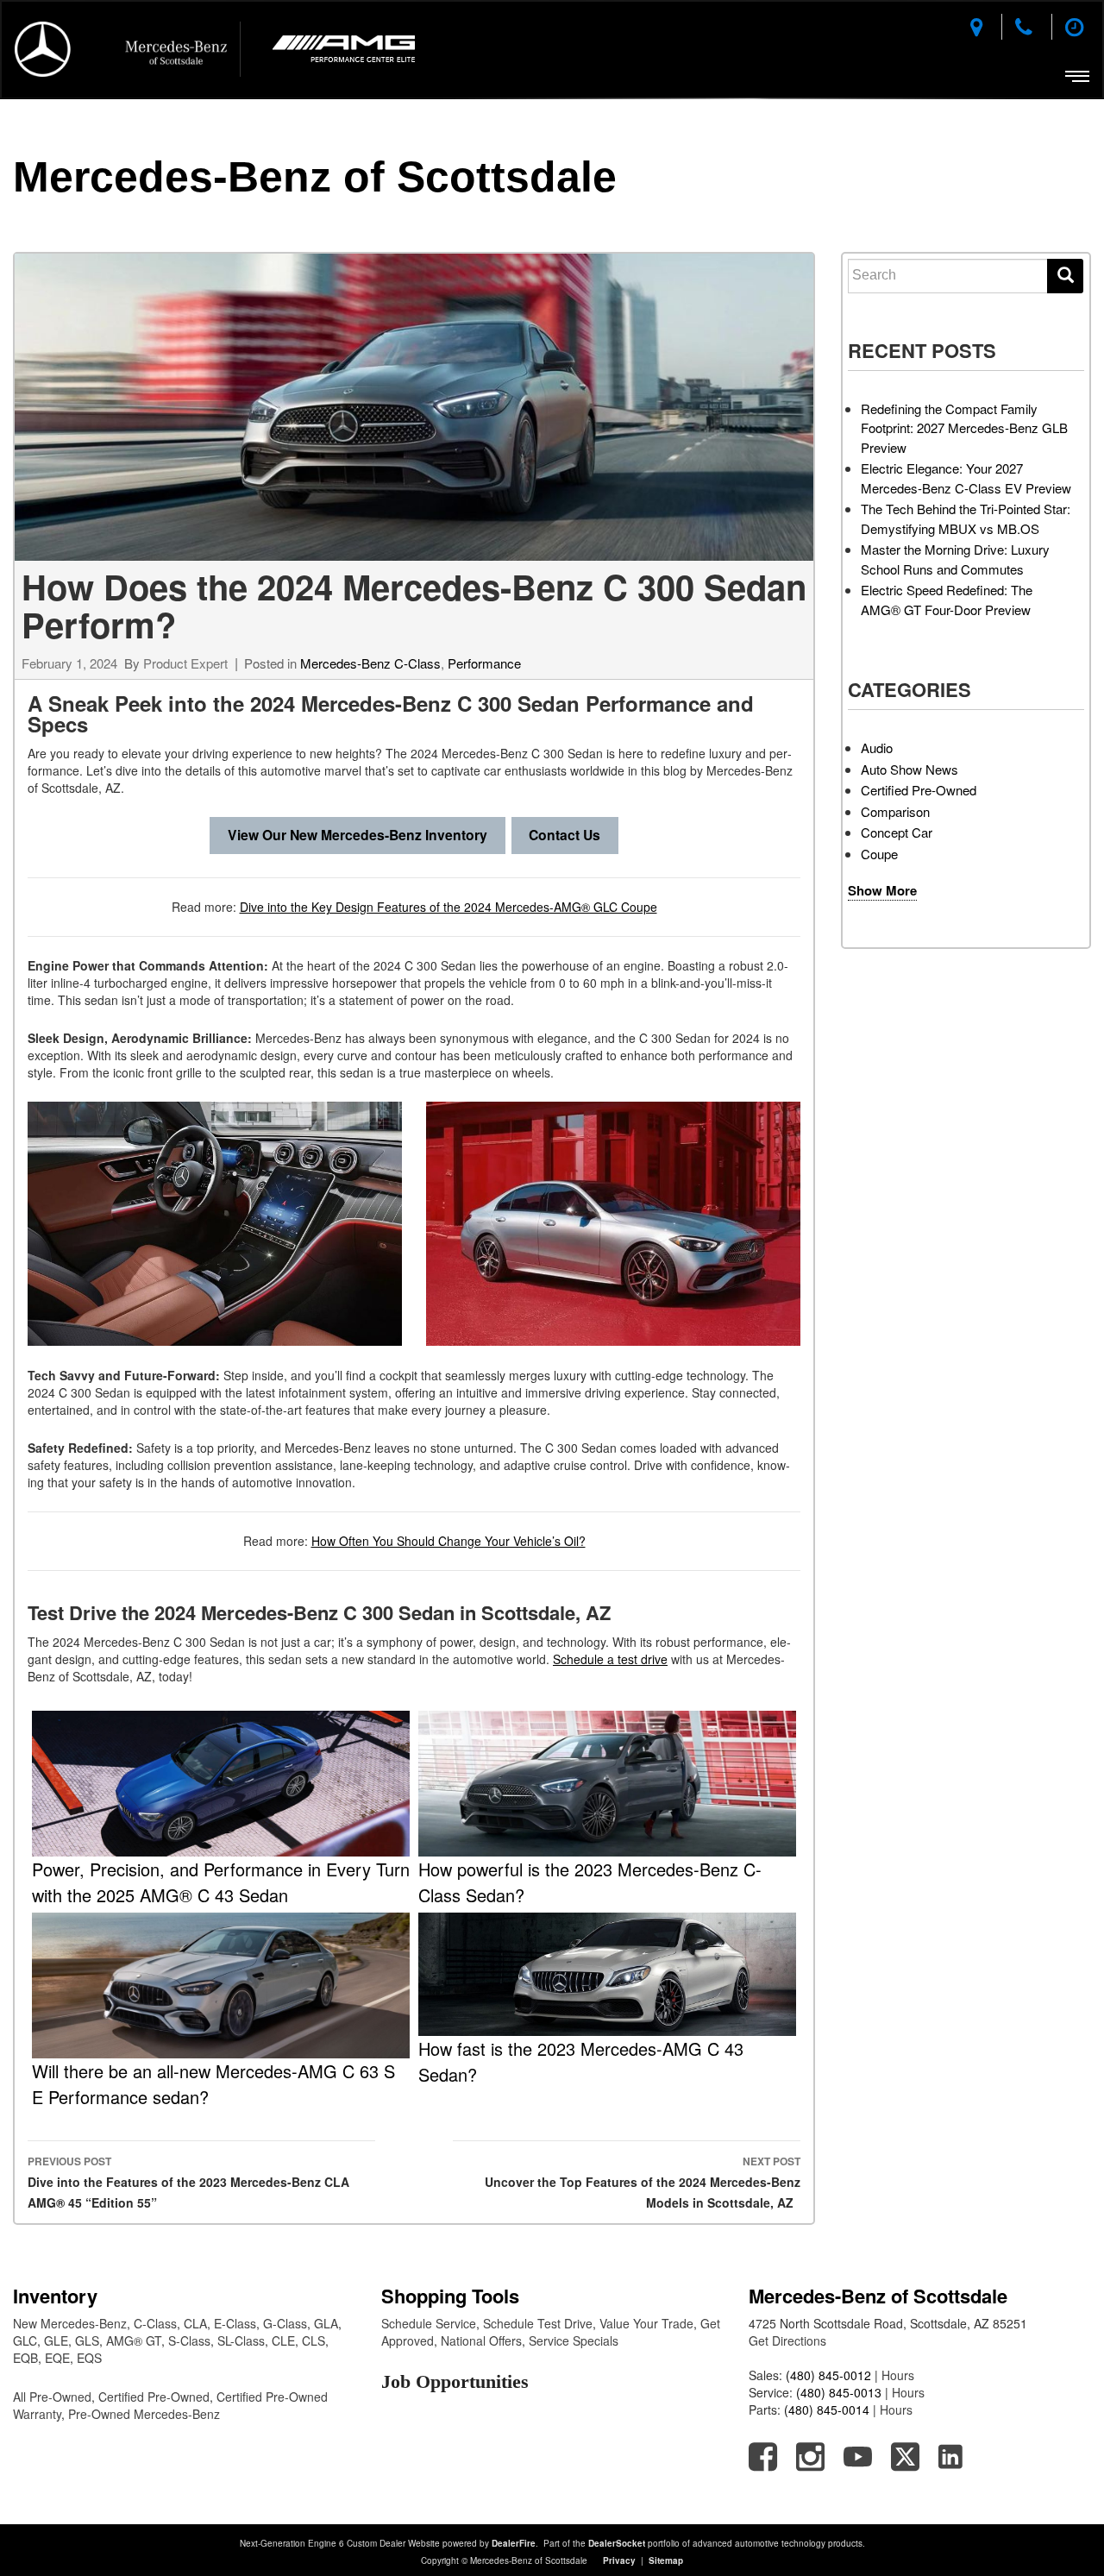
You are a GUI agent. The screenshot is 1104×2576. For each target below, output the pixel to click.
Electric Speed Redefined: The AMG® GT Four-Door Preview (947, 600)
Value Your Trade (646, 2323)
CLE (283, 2340)
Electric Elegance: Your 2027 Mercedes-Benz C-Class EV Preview (966, 478)
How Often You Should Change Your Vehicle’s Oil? (448, 1541)
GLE (56, 2340)
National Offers (481, 2340)
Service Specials (574, 2340)
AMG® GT (134, 2340)
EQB (25, 2358)
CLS (314, 2340)
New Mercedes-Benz (70, 2323)
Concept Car (897, 832)
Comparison (895, 811)
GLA (326, 2323)
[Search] (1065, 276)
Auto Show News (910, 769)
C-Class (155, 2323)
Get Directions (787, 2340)
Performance (484, 663)
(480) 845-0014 (827, 2410)
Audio (877, 748)
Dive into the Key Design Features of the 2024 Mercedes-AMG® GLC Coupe (448, 907)
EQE (57, 2358)
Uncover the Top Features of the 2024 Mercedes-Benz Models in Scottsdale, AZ (643, 2182)
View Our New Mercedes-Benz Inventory (358, 835)
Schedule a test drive (610, 1659)
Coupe (879, 854)
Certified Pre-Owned (919, 790)
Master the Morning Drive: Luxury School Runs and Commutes (955, 559)
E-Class (235, 2323)
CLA (195, 2323)
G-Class (285, 2323)
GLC (25, 2340)
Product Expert (185, 663)
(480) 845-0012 (828, 2375)
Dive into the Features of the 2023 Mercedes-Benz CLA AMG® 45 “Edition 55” (188, 2182)
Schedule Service (429, 2323)
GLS (87, 2340)
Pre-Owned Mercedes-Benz (144, 2414)
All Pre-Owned (52, 2397)
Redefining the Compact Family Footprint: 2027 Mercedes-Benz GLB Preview (964, 428)
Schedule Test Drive (538, 2323)
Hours (898, 2375)
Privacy (619, 2560)
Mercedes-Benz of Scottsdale (315, 177)
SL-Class (241, 2340)
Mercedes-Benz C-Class (370, 663)
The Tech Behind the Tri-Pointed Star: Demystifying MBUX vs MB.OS (966, 518)
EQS (89, 2358)
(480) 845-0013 (839, 2392)
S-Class (189, 2340)
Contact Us (565, 835)
